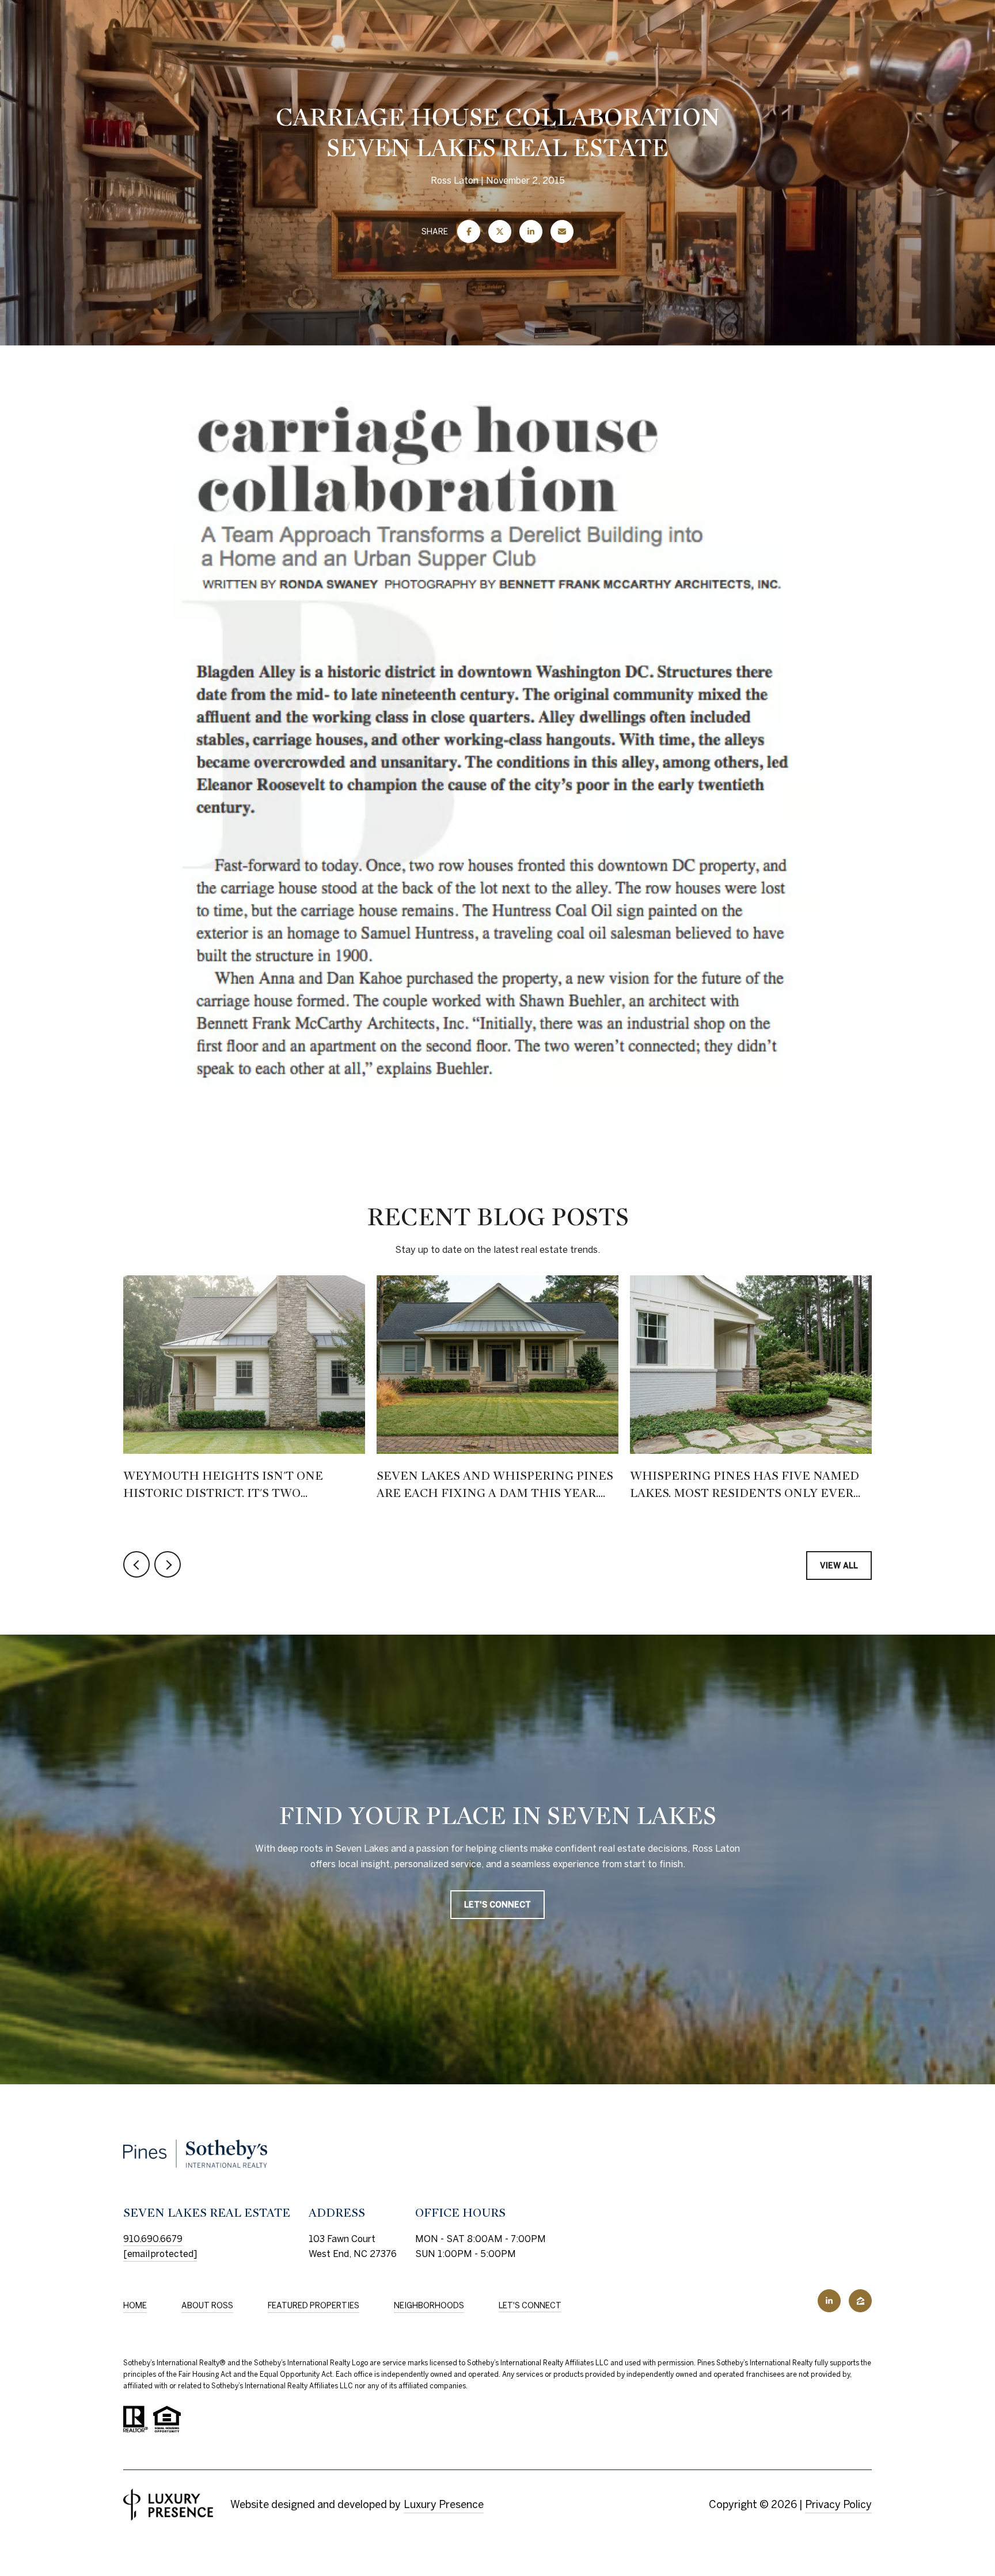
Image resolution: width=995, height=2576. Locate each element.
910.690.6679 (153, 2239)
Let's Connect (530, 2305)
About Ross (207, 2305)
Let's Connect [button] (498, 1904)
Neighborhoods (429, 2305)
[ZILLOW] (860, 2301)
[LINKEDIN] (829, 2301)
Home (135, 2305)
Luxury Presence (444, 2504)
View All (839, 1566)
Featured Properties (314, 2305)
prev (136, 1564)
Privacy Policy (838, 2504)
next (168, 1564)
